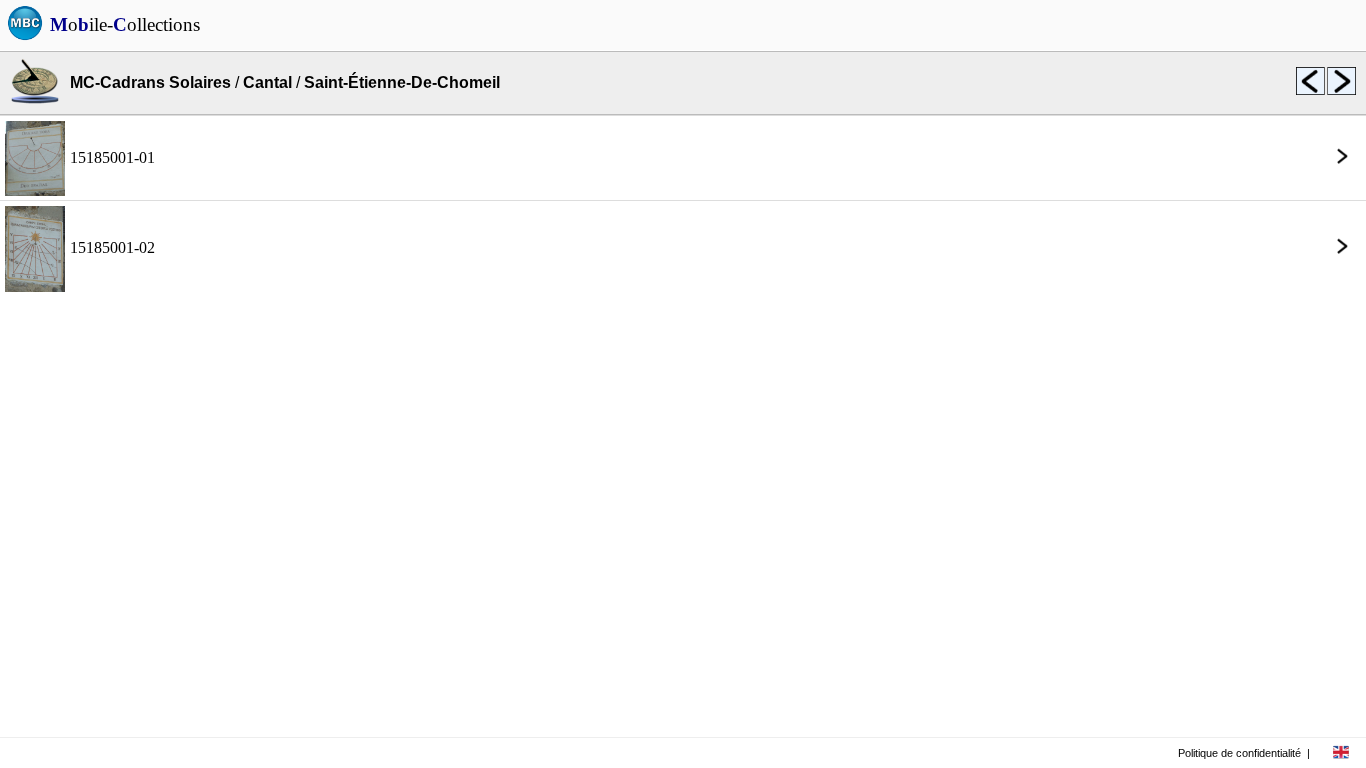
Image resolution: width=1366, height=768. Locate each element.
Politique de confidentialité (1239, 753)
